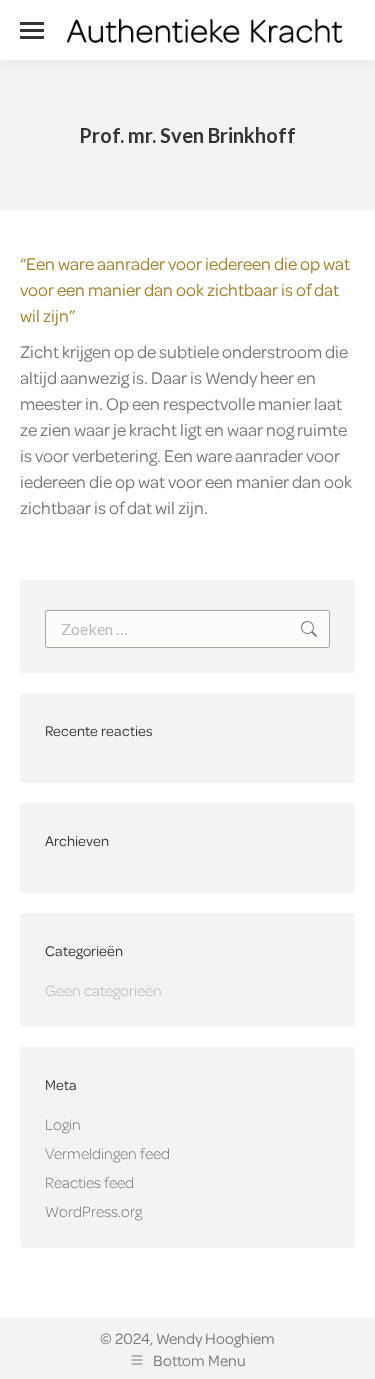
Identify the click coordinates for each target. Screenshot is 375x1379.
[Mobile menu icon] (32, 30)
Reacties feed (89, 1182)
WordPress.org (93, 1211)
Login (63, 1124)
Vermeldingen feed (107, 1153)
